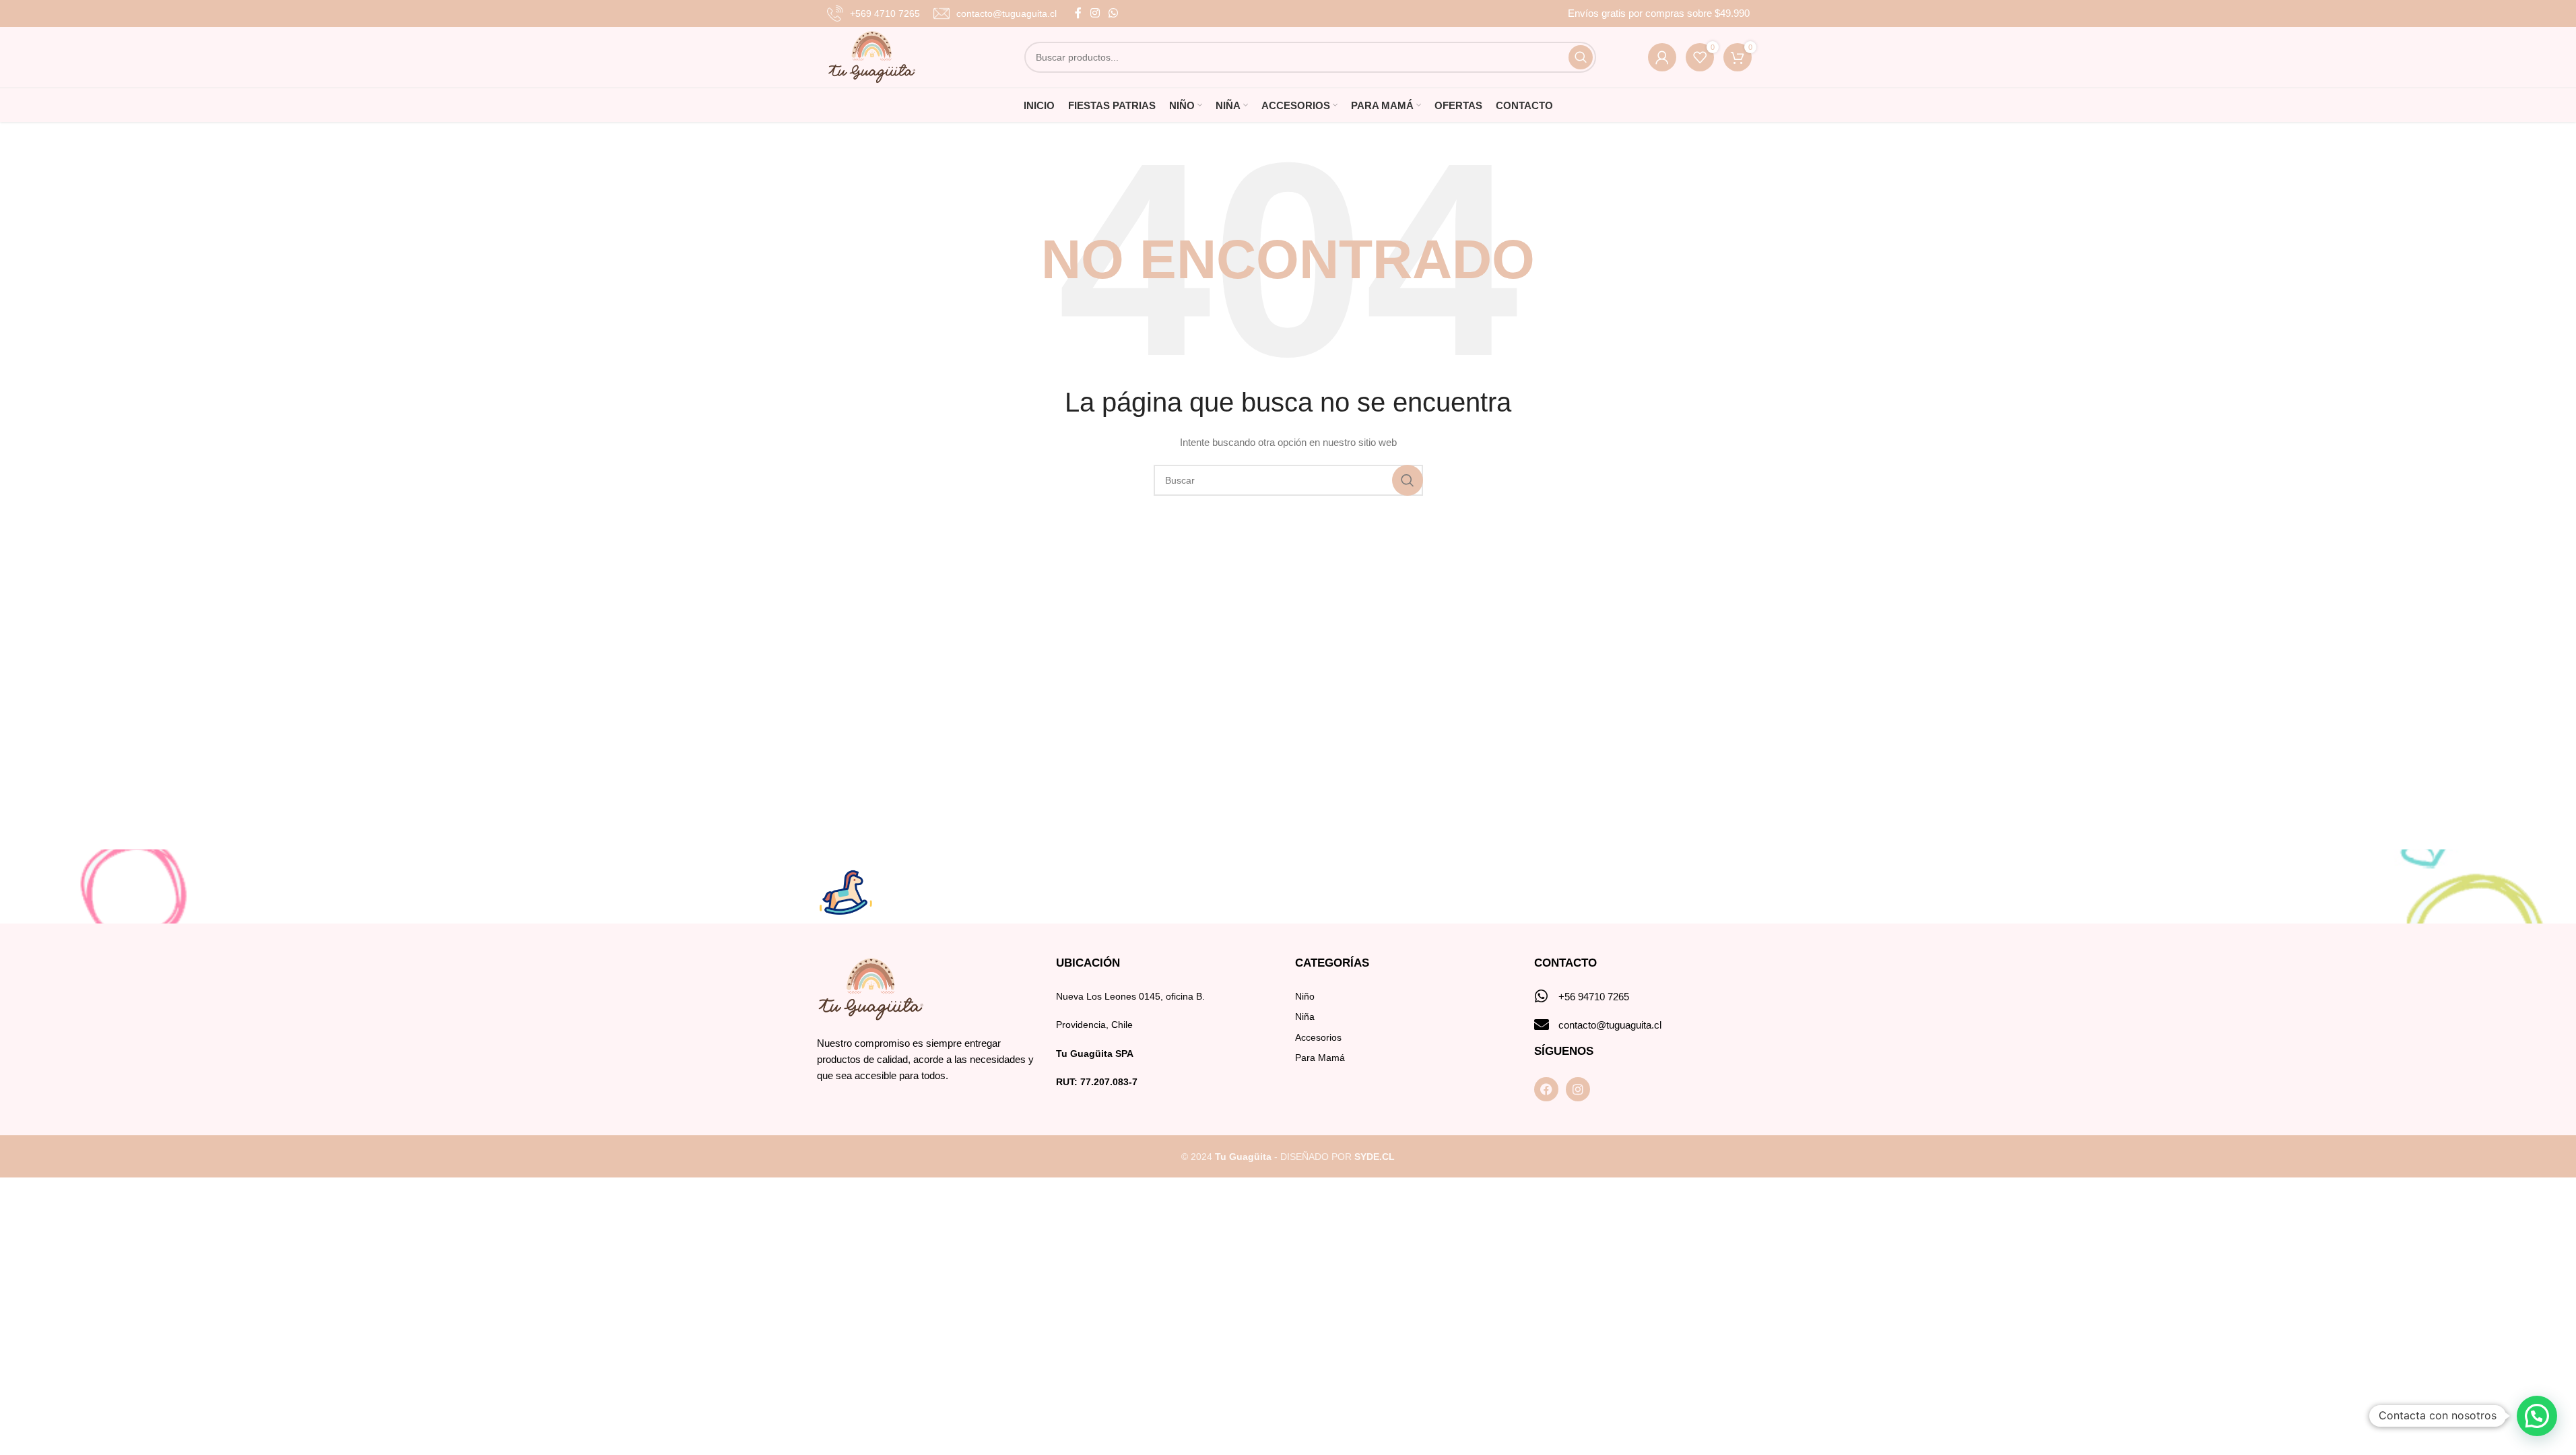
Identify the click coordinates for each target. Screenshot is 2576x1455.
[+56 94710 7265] (1542, 996)
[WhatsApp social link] (1114, 13)
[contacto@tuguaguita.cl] (1542, 1025)
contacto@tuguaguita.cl (1610, 1025)
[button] (2537, 1416)
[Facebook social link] (1078, 13)
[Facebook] (1546, 1089)
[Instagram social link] (1095, 13)
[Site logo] (872, 57)
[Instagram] (1578, 1089)
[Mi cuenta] (1662, 57)
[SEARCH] (1581, 57)
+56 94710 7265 (1594, 997)
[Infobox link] (873, 13)
